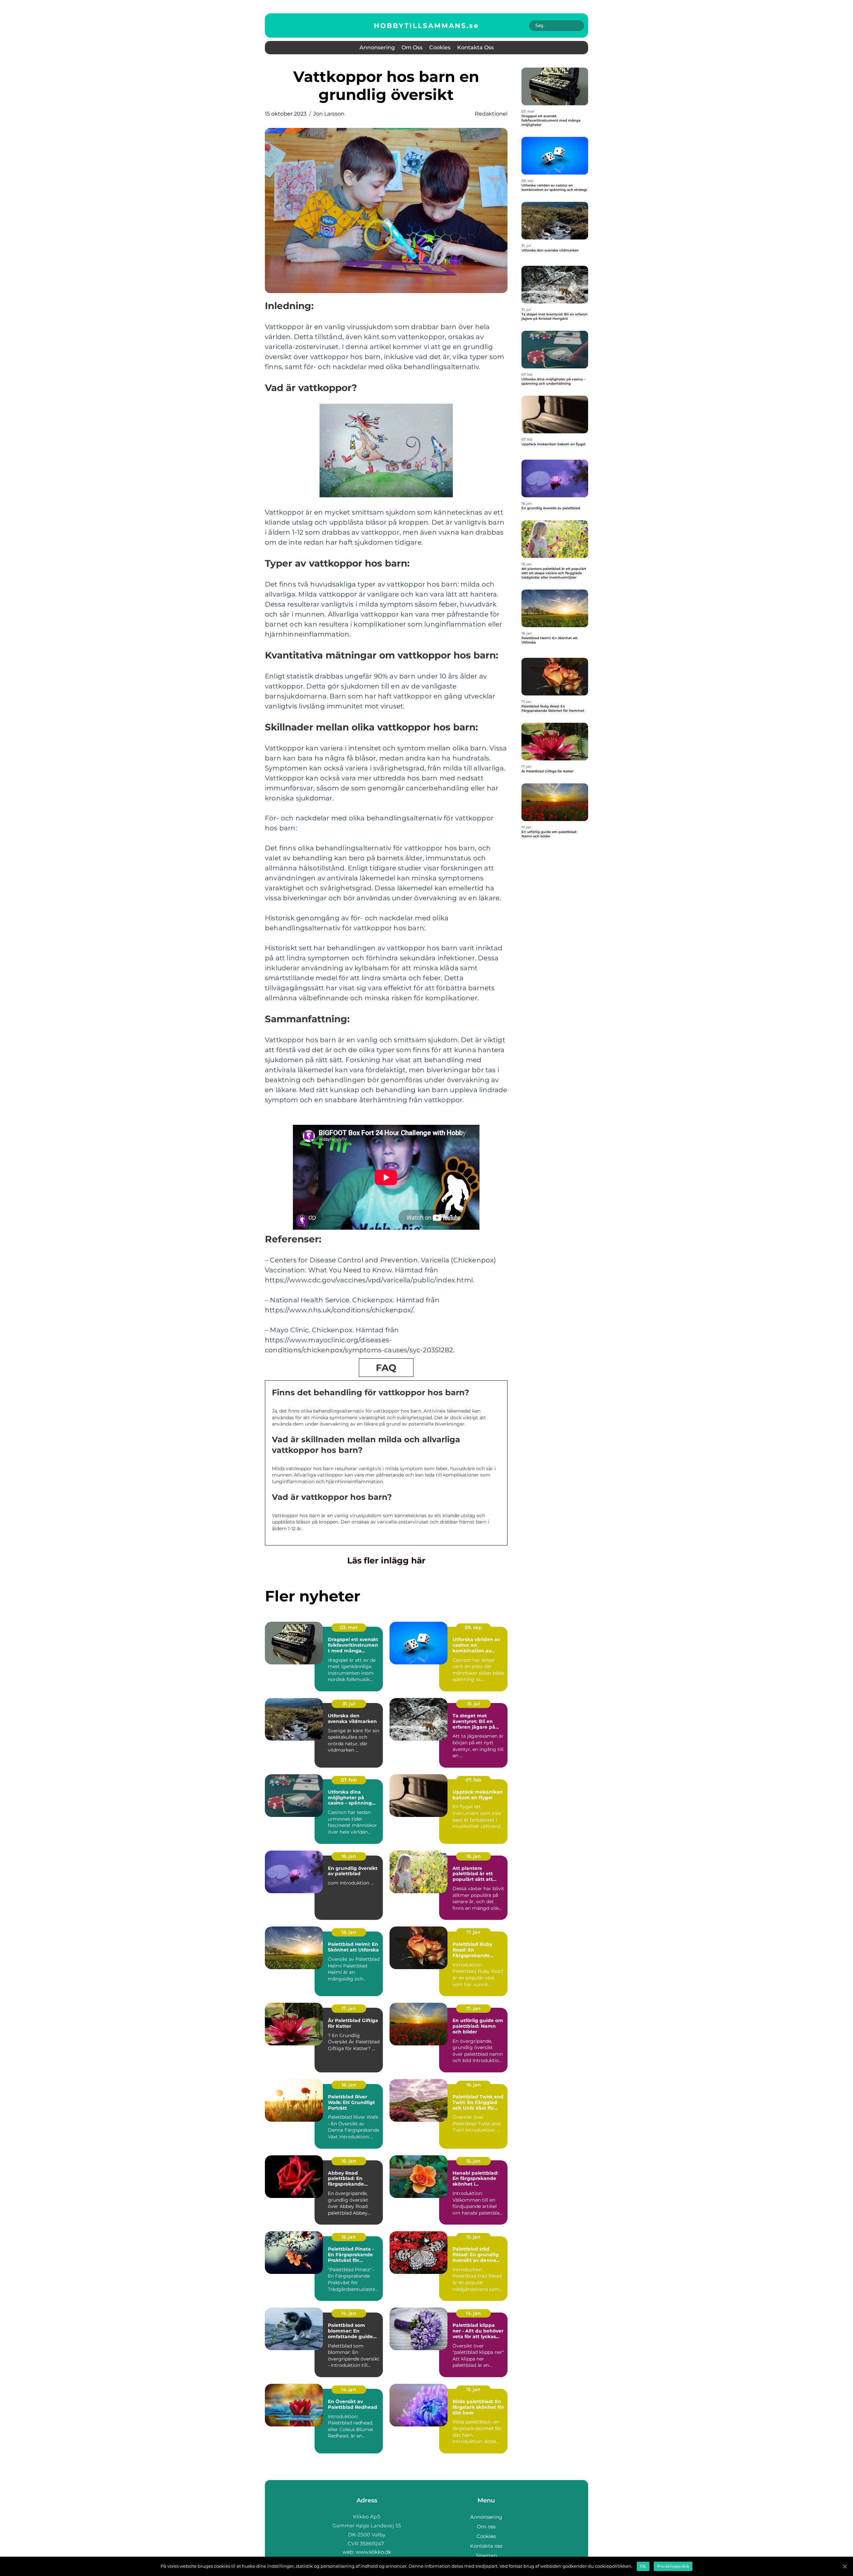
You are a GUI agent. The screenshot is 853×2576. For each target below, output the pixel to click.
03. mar (349, 1627)
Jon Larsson (329, 114)
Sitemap (486, 2556)
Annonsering (377, 47)
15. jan (473, 2161)
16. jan (349, 2085)
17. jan (473, 1932)
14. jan (349, 2313)
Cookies (440, 47)
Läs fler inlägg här (386, 1560)
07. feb (349, 1780)
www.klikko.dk (373, 2552)
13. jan (473, 2389)
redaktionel (491, 114)
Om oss (412, 47)
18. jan (349, 1856)
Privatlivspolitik (673, 2566)
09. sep (473, 1627)
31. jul (349, 1704)
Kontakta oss (475, 47)
